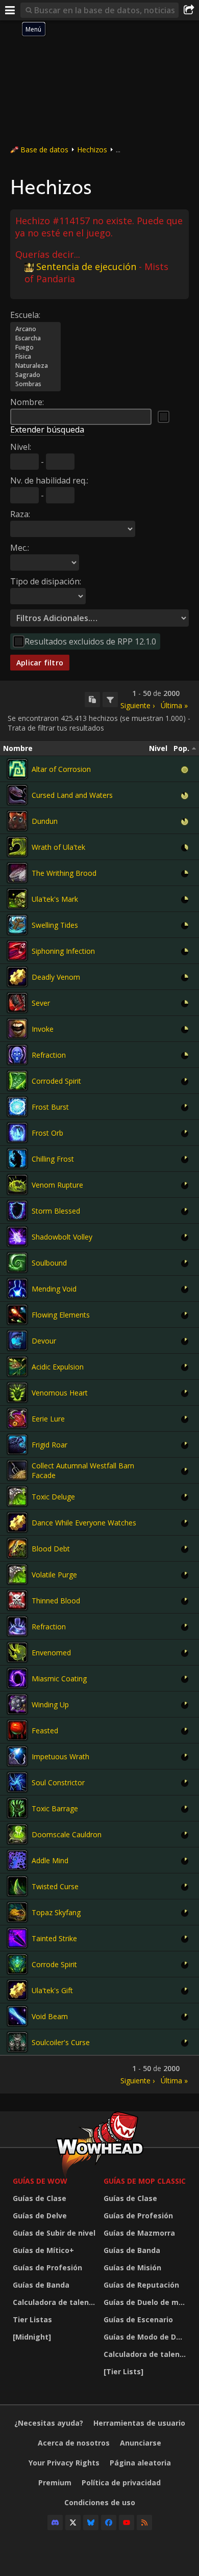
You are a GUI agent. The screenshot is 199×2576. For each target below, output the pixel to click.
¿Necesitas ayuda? (49, 2423)
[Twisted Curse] (17, 1886)
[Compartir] (189, 10)
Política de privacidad (121, 2483)
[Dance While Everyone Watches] (17, 1522)
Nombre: (27, 402)
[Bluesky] (91, 2523)
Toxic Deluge (53, 1497)
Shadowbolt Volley (62, 1237)
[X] (73, 2523)
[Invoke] (17, 1029)
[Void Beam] (17, 2016)
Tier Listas (32, 2319)
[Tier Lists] (123, 2371)
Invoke (43, 1029)
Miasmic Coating (59, 1679)
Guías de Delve (40, 2216)
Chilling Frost (53, 1159)
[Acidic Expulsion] (17, 1366)
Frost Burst (50, 1107)
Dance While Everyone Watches (84, 1523)
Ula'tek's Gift (52, 1990)
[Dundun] (17, 821)
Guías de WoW (40, 2181)
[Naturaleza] (35, 366)
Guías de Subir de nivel (54, 2233)
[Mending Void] (17, 1289)
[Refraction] (17, 1055)
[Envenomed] (17, 1652)
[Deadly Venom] (17, 977)
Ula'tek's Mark (55, 899)
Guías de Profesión (47, 2268)
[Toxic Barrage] (17, 1808)
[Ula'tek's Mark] (17, 899)
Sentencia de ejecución (86, 266)
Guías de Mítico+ (43, 2250)
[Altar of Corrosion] (17, 769)
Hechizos (92, 150)
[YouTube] (127, 2523)
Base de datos (44, 150)
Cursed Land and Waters (72, 795)
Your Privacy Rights (64, 2463)
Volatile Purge (54, 1575)
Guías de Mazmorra (139, 2233)
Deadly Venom (56, 977)
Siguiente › (138, 705)
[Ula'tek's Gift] (17, 1990)
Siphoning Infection (63, 951)
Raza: (20, 514)
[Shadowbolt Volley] (17, 1237)
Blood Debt (51, 1549)
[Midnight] (32, 2337)
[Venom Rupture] (17, 1185)
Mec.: (20, 548)
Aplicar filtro (40, 663)
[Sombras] (35, 384)
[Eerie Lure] (17, 1418)
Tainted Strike (54, 1938)
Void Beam (50, 2016)
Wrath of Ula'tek (58, 847)
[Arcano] (35, 329)
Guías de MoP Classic (145, 2181)
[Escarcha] (35, 338)
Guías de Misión (132, 2268)
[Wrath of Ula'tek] (17, 847)
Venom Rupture (57, 1185)
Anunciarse (141, 2443)
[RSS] (144, 2523)
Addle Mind (50, 1860)
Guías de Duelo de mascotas (146, 2302)
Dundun (45, 821)
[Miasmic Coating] (17, 1678)
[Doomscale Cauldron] (17, 1834)
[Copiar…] (92, 700)
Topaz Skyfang (56, 1912)
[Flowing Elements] (17, 1314)
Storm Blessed (56, 1211)
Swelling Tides (55, 925)
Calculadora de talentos (56, 2302)
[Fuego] (35, 347)
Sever (41, 1003)
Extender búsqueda (47, 430)
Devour (44, 1341)
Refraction (49, 1055)
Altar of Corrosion (61, 769)
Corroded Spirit (56, 1081)
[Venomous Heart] (17, 1392)
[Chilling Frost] (17, 1159)
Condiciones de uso (100, 2502)
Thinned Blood (56, 1601)
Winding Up (50, 1705)
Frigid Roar (49, 1445)
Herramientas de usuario (139, 2423)
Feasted (45, 1730)
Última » (174, 705)
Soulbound (49, 1263)
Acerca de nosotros (74, 2443)
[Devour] (17, 1340)
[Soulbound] (17, 1263)
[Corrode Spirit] (17, 1964)
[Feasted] (17, 1730)
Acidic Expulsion (58, 1367)
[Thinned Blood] (17, 1600)
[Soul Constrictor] (17, 1782)
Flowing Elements (61, 1315)
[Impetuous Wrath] (17, 1756)
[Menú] (10, 10)
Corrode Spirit (54, 1964)
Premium (55, 2483)
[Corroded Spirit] (17, 1081)
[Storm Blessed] (17, 1211)
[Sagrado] (35, 375)
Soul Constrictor (58, 1782)
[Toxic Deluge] (17, 1496)
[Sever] (17, 1003)
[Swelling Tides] (17, 925)
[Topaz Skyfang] (17, 1912)
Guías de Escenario (138, 2319)
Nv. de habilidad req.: (49, 480)
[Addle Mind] (17, 1860)
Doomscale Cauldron (67, 1834)
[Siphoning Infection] (17, 951)
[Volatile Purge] (17, 1574)
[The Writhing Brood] (17, 873)
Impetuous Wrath (60, 1756)
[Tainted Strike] (17, 1938)
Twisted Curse (55, 1886)
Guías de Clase (40, 2198)
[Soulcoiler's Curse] (17, 2042)
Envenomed (51, 1653)
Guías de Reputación (141, 2285)
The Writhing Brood (64, 873)
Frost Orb (47, 1133)
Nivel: (21, 447)
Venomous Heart (60, 1393)
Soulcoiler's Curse (61, 2042)
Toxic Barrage (55, 1808)
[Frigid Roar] (17, 1444)
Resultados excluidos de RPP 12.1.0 (90, 641)
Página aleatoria (140, 2463)
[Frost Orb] (17, 1133)
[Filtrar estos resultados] (110, 700)
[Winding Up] (17, 1704)
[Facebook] (109, 2523)
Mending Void (54, 1289)
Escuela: (25, 315)
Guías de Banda (41, 2285)
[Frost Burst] (17, 1107)
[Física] (35, 357)
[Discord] (55, 2523)
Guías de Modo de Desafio (146, 2337)
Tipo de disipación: (46, 581)
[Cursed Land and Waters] (17, 795)
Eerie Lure (48, 1419)
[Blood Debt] (17, 1548)
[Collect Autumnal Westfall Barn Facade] (17, 1470)
